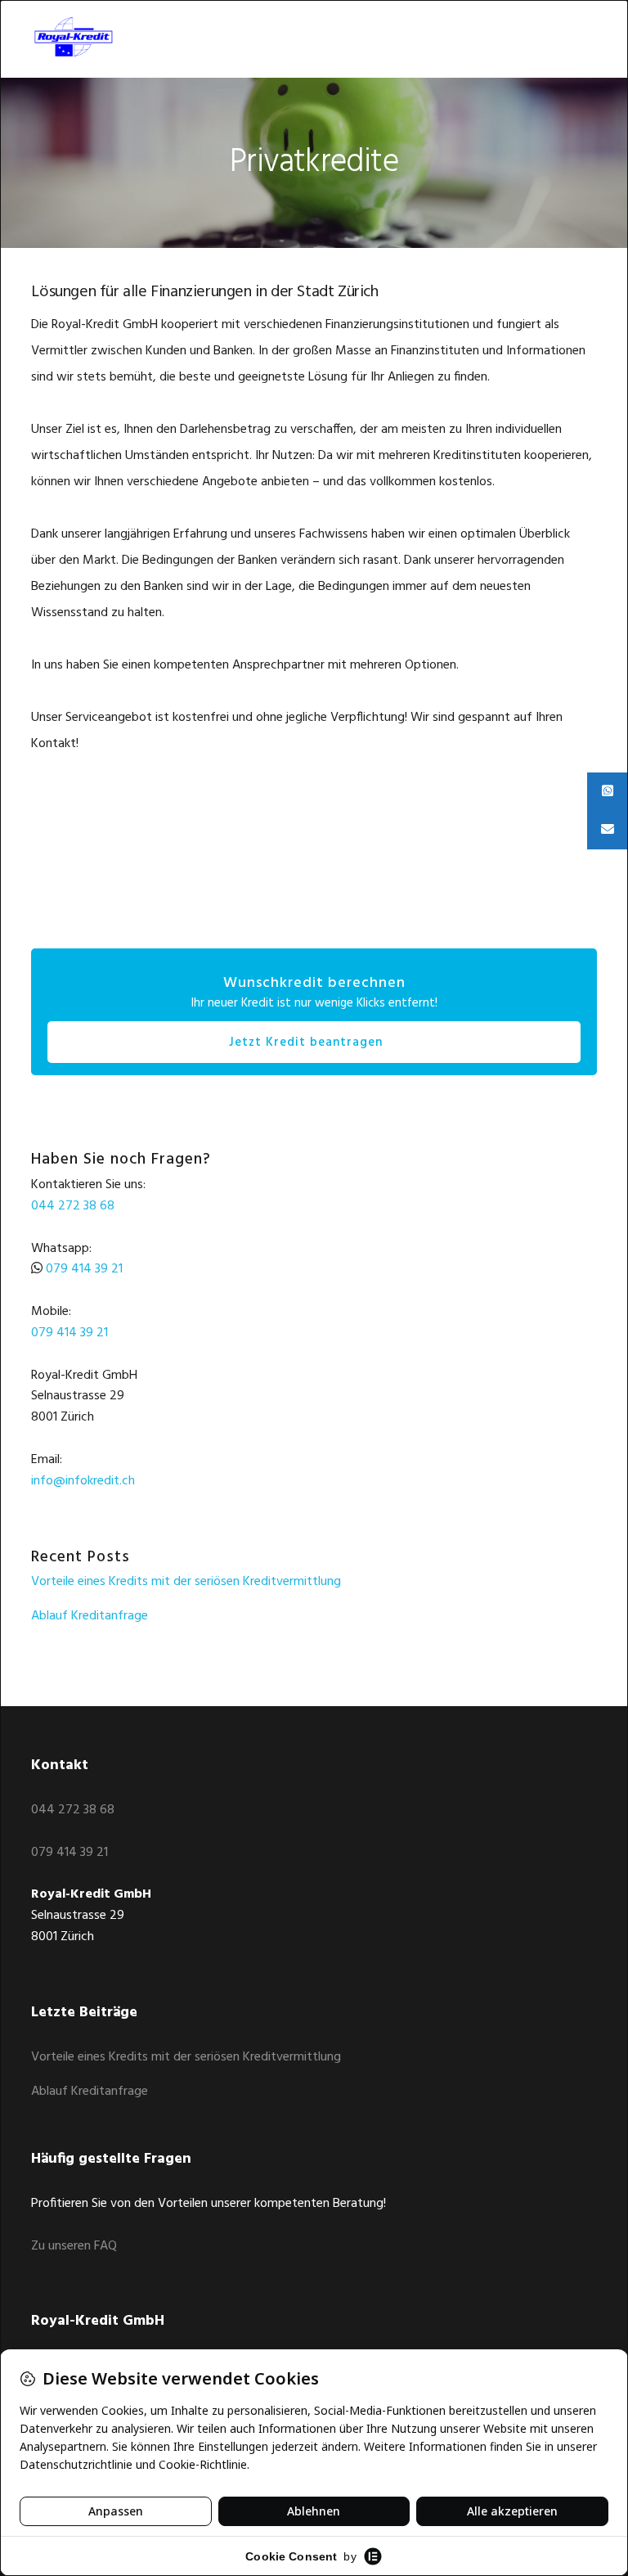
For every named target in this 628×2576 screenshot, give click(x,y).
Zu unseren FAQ (74, 2246)
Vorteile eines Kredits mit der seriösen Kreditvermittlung (186, 1582)
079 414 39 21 (84, 1269)
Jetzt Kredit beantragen (306, 1043)
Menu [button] (576, 37)
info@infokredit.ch (83, 1481)
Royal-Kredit (88, 37)
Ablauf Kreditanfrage (90, 1616)
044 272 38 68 (73, 1206)
